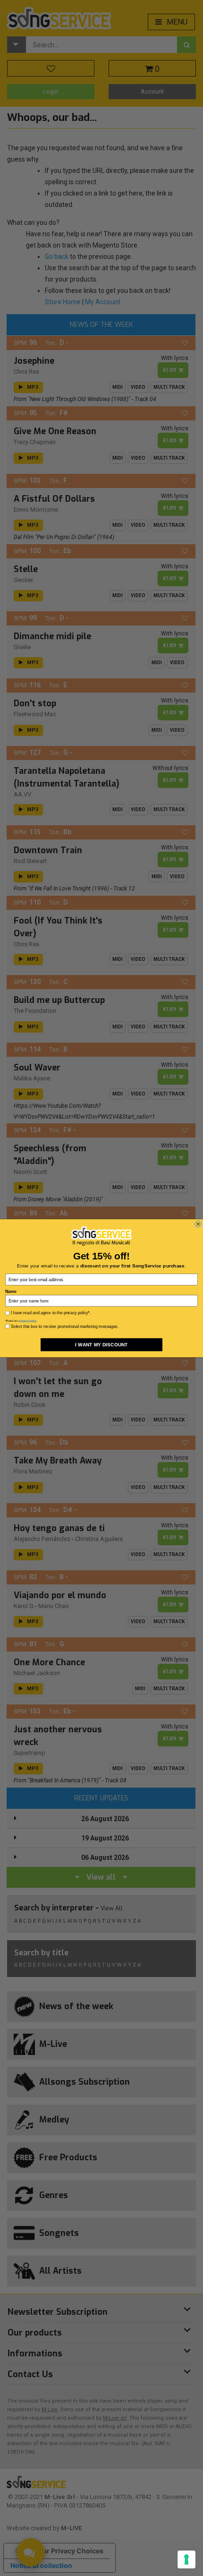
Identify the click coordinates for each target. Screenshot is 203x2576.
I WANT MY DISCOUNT (101, 1344)
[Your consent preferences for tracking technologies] (186, 2559)
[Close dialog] (198, 1224)
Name (11, 1291)
